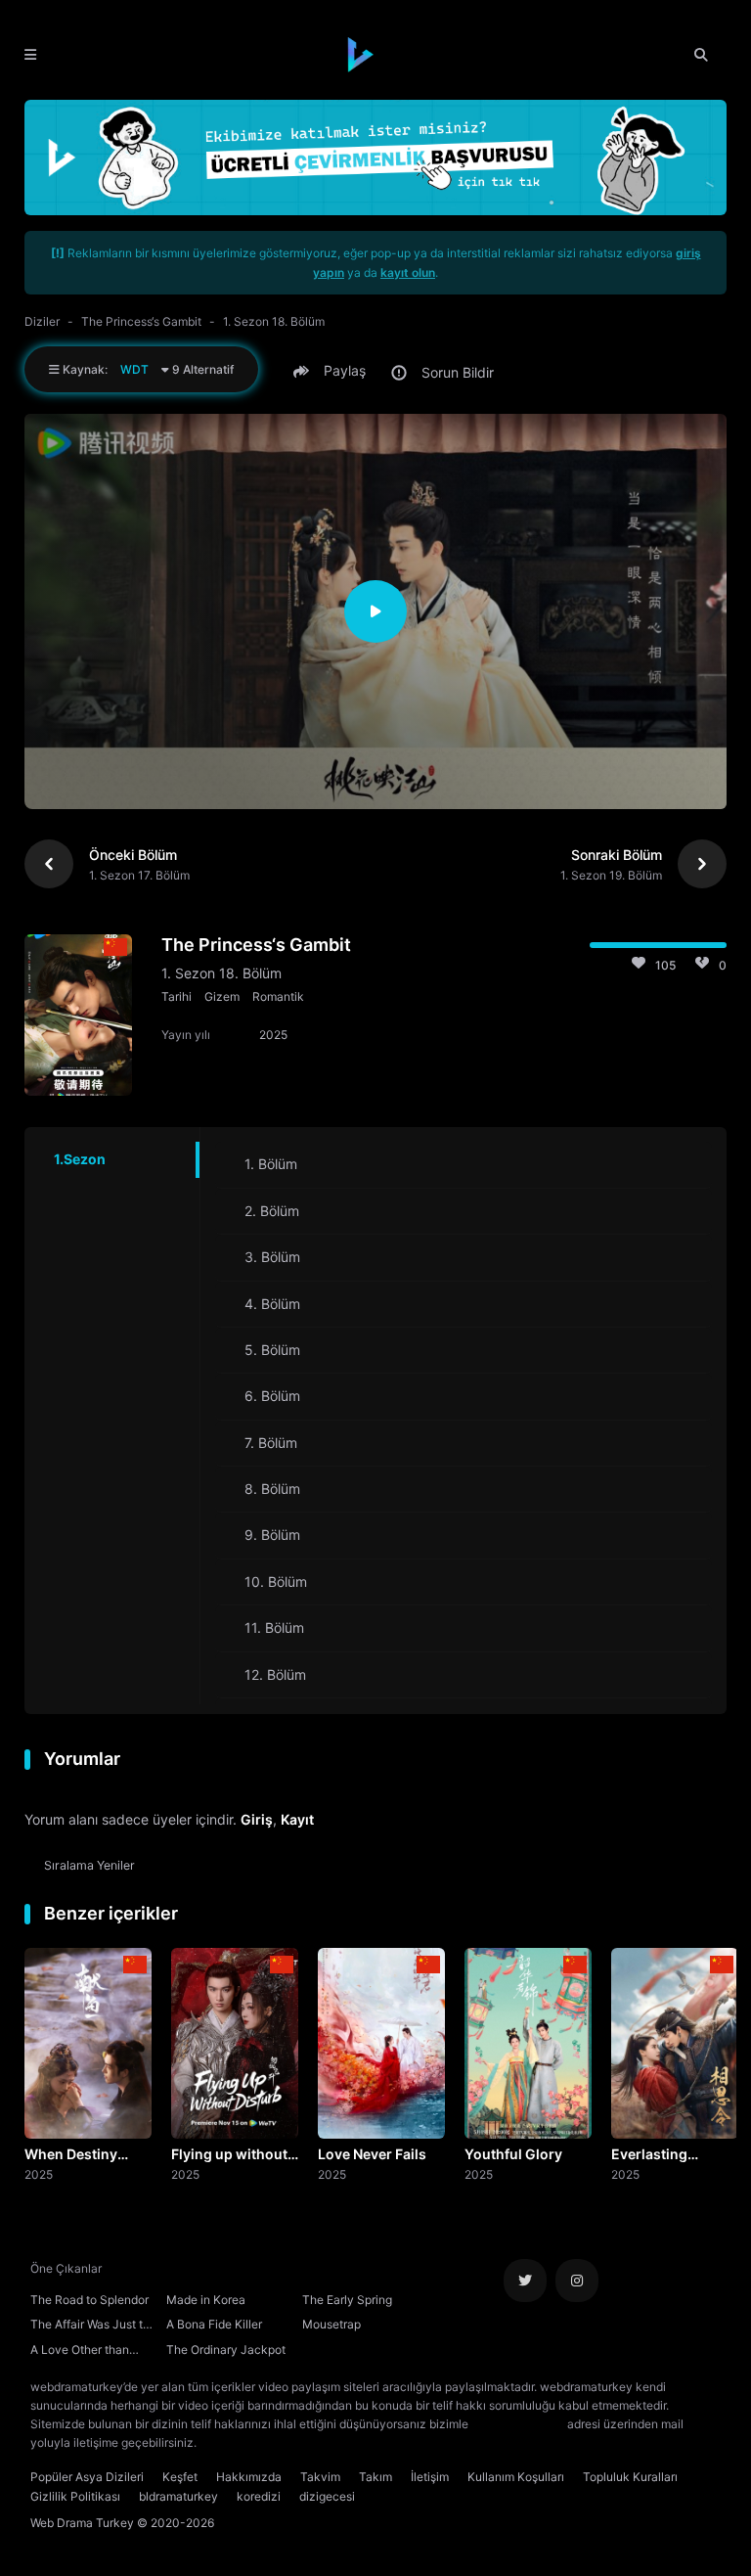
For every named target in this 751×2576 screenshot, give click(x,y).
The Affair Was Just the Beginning (93, 2327)
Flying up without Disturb (229, 2155)
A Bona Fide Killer (214, 2324)
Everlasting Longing (649, 2155)
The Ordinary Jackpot (226, 2350)
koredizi (259, 2496)
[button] (332, 371)
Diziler (42, 321)
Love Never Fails (372, 2154)
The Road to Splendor (89, 2300)
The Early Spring (347, 2300)
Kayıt (297, 1819)
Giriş (257, 1819)
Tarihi (177, 996)
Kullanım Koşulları (516, 2477)
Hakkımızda (249, 2477)
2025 (39, 2174)
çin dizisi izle (316, 2442)
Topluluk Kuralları (630, 2477)
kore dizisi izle (239, 2442)
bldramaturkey (178, 2496)
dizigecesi (327, 2496)
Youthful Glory (513, 2154)
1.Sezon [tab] (80, 1159)
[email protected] (518, 2424)
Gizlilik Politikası (75, 2496)
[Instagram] (577, 2281)
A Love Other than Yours (80, 2352)
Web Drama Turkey (82, 2523)
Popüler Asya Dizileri (87, 2477)
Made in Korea (206, 2300)
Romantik (278, 996)
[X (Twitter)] (525, 2281)
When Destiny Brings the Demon (84, 2155)
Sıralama (89, 1865)
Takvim (320, 2477)
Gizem (222, 996)
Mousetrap (331, 2324)
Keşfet (180, 2477)
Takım (375, 2477)
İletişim (430, 2477)
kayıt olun (408, 272)
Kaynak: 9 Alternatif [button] (147, 369)
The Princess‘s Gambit (141, 321)
